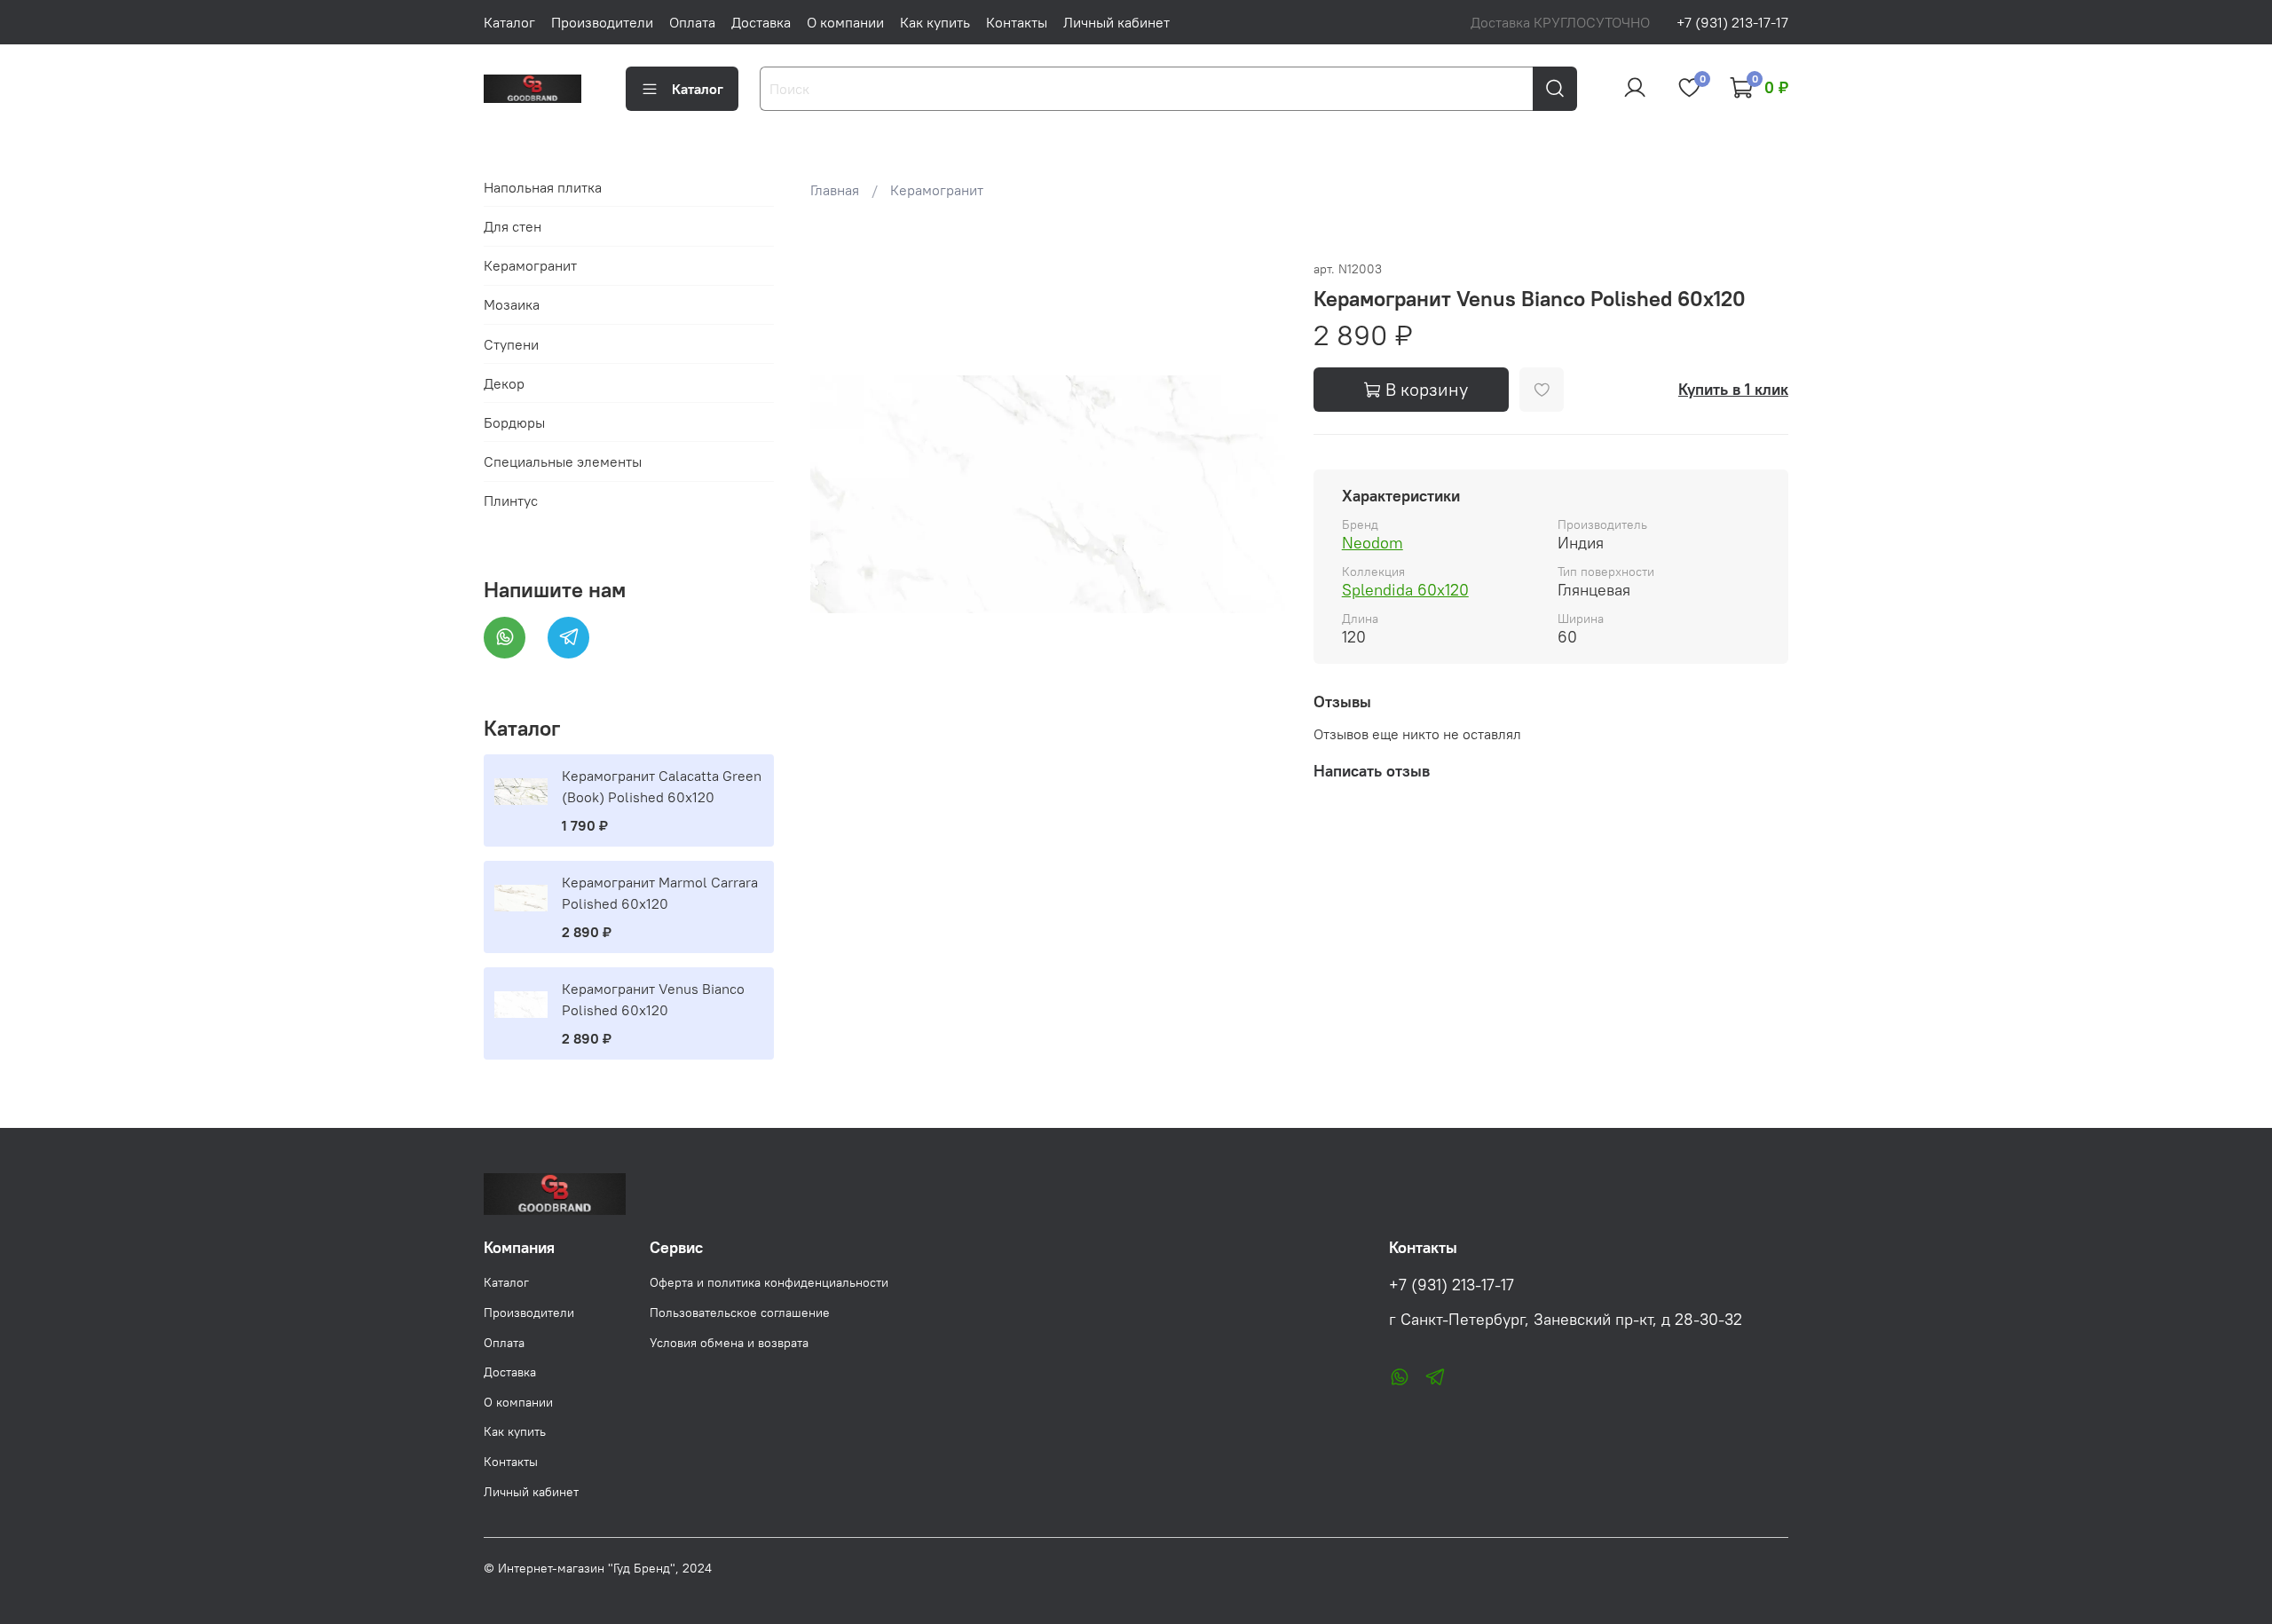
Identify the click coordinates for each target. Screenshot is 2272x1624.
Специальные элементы (563, 461)
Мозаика (512, 304)
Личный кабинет (1116, 22)
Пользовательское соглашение (740, 1313)
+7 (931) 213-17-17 (1732, 22)
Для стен (513, 226)
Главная (835, 190)
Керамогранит (937, 190)
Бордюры (514, 422)
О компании (845, 22)
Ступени (511, 344)
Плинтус (511, 501)
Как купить (935, 22)
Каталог (509, 22)
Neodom (1373, 543)
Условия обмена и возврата (729, 1343)
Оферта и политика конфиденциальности (769, 1282)
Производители (602, 22)
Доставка (761, 22)
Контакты (1017, 22)
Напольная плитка (543, 187)
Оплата (692, 22)
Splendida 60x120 (1405, 590)
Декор (504, 383)
